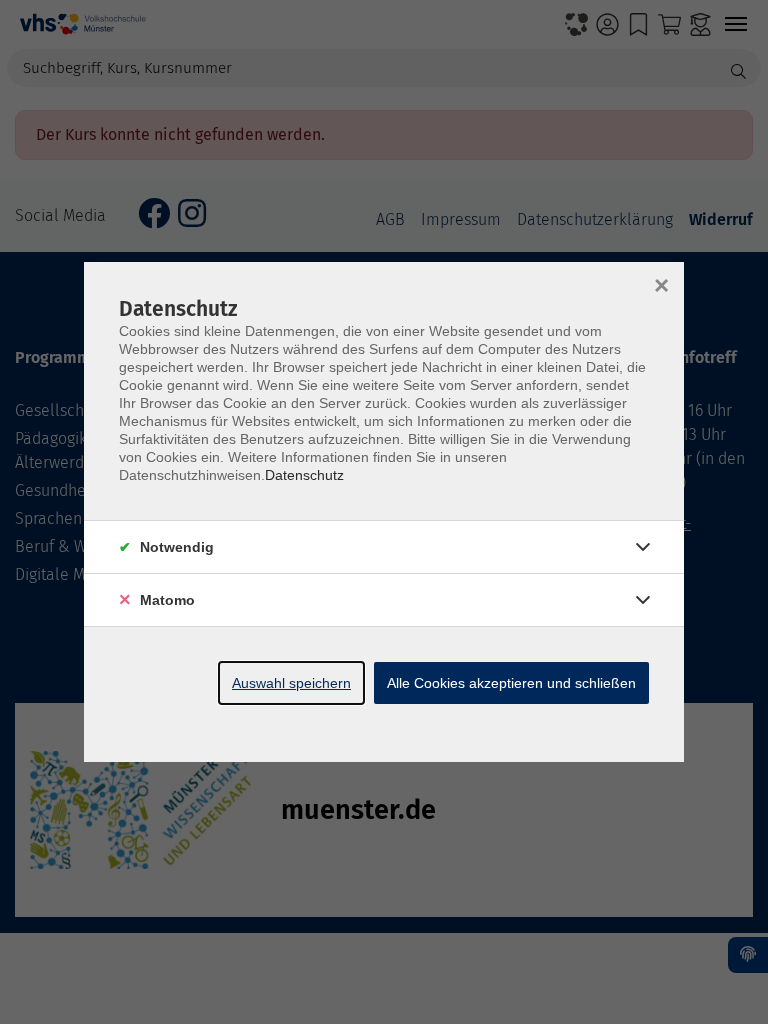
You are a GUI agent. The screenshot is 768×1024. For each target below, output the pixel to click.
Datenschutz (304, 475)
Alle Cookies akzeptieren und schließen (511, 683)
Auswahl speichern (291, 683)
